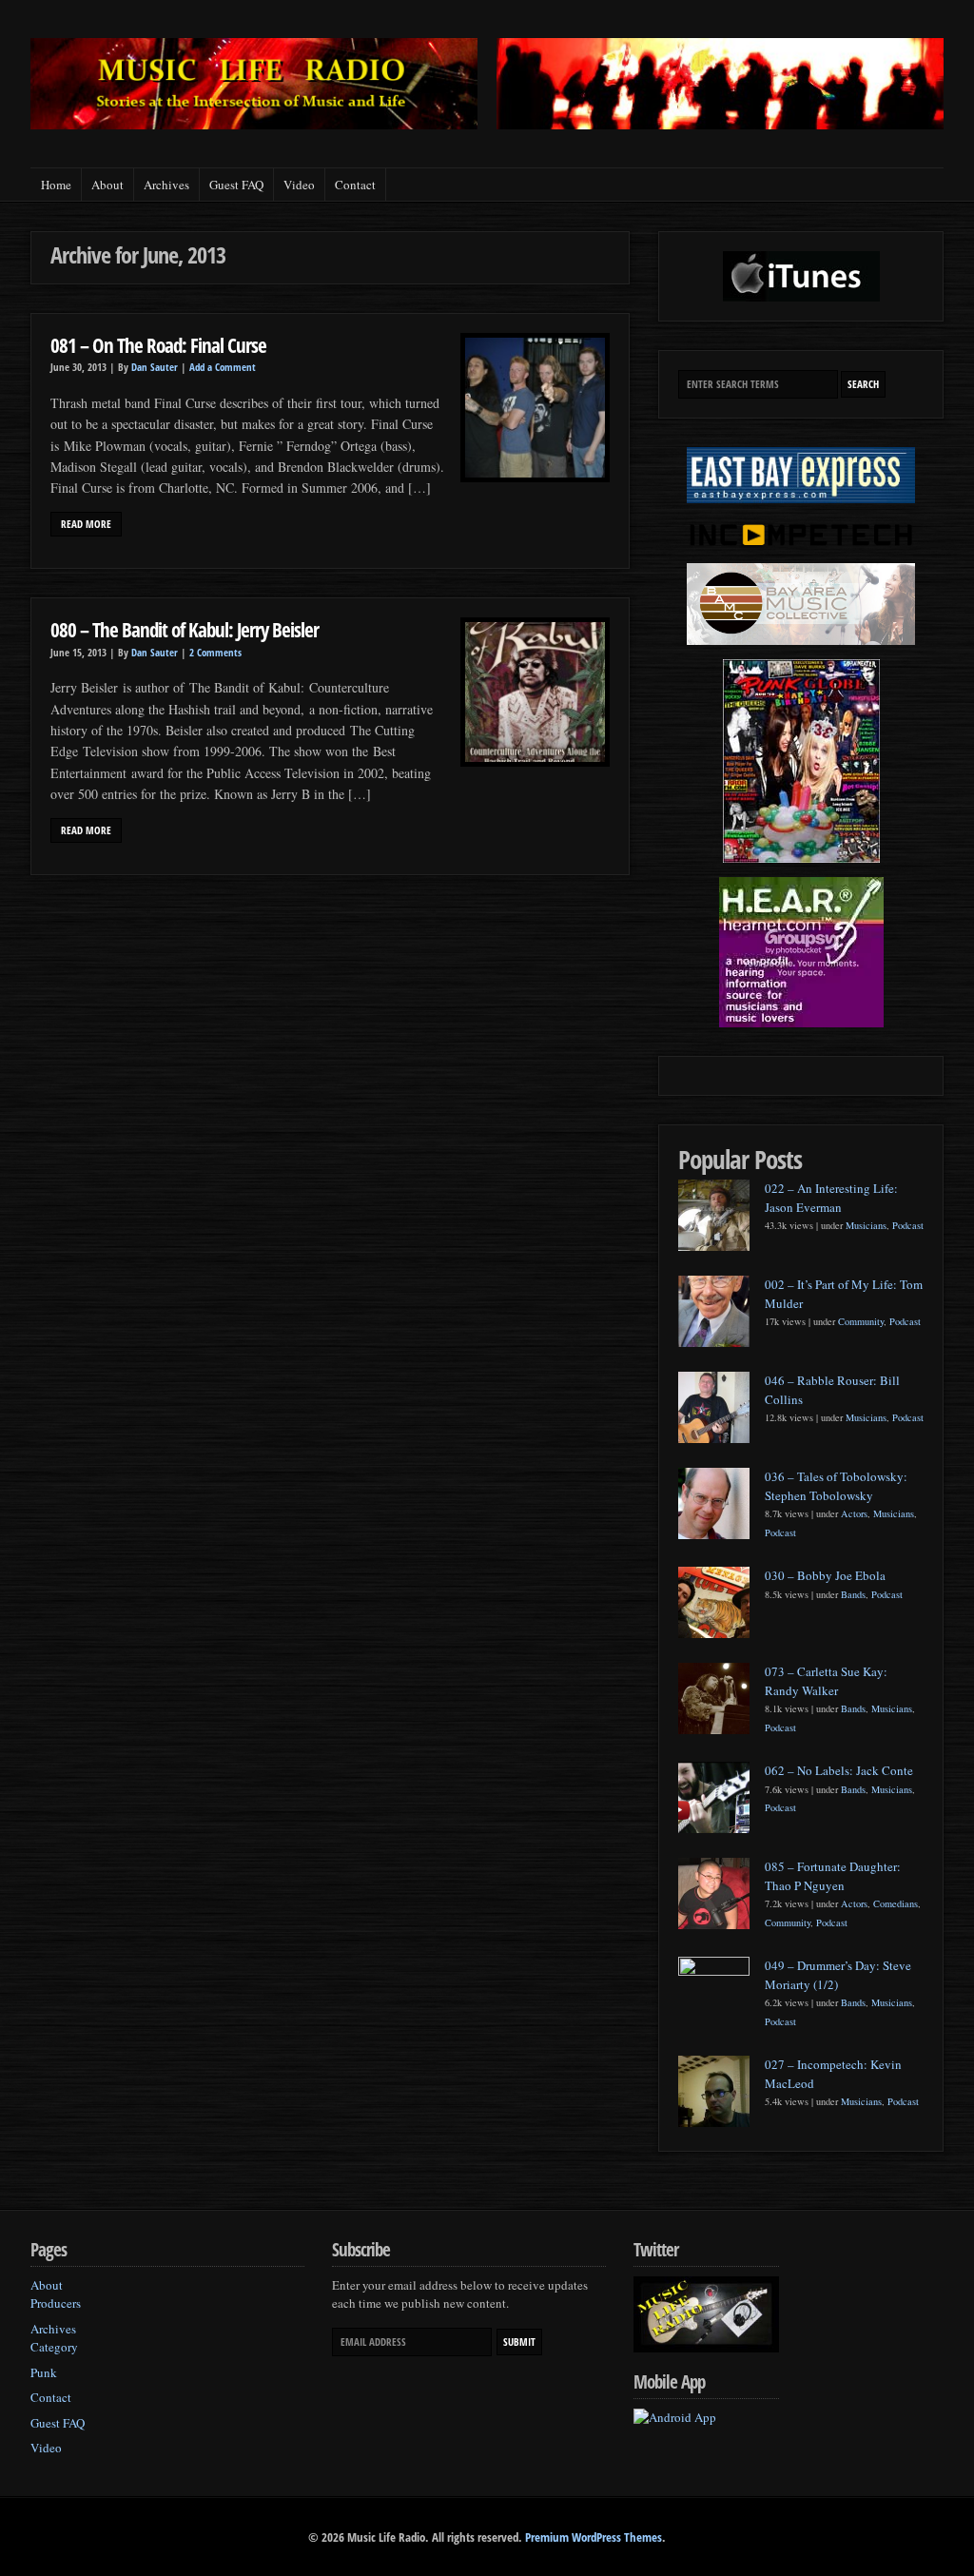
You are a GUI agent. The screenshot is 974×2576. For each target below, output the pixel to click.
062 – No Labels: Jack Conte (839, 1770)
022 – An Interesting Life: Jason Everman (831, 1198)
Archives (166, 185)
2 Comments (215, 653)
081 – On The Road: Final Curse (158, 345)
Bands (853, 1594)
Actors (854, 1513)
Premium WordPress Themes (594, 2537)
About (107, 185)
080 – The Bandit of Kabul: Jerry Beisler (185, 629)
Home (56, 185)
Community (861, 1321)
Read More (86, 524)
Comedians (896, 1903)
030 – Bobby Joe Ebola (825, 1575)
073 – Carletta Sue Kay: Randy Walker (826, 1681)
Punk (44, 2372)
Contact (355, 185)
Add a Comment (223, 367)
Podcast (908, 1225)
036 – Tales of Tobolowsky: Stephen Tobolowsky (836, 1486)
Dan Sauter (155, 367)
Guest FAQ (236, 185)
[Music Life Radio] (254, 124)
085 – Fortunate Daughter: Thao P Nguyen (833, 1876)
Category (54, 2347)
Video (299, 185)
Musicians (866, 1225)
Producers (56, 2303)
